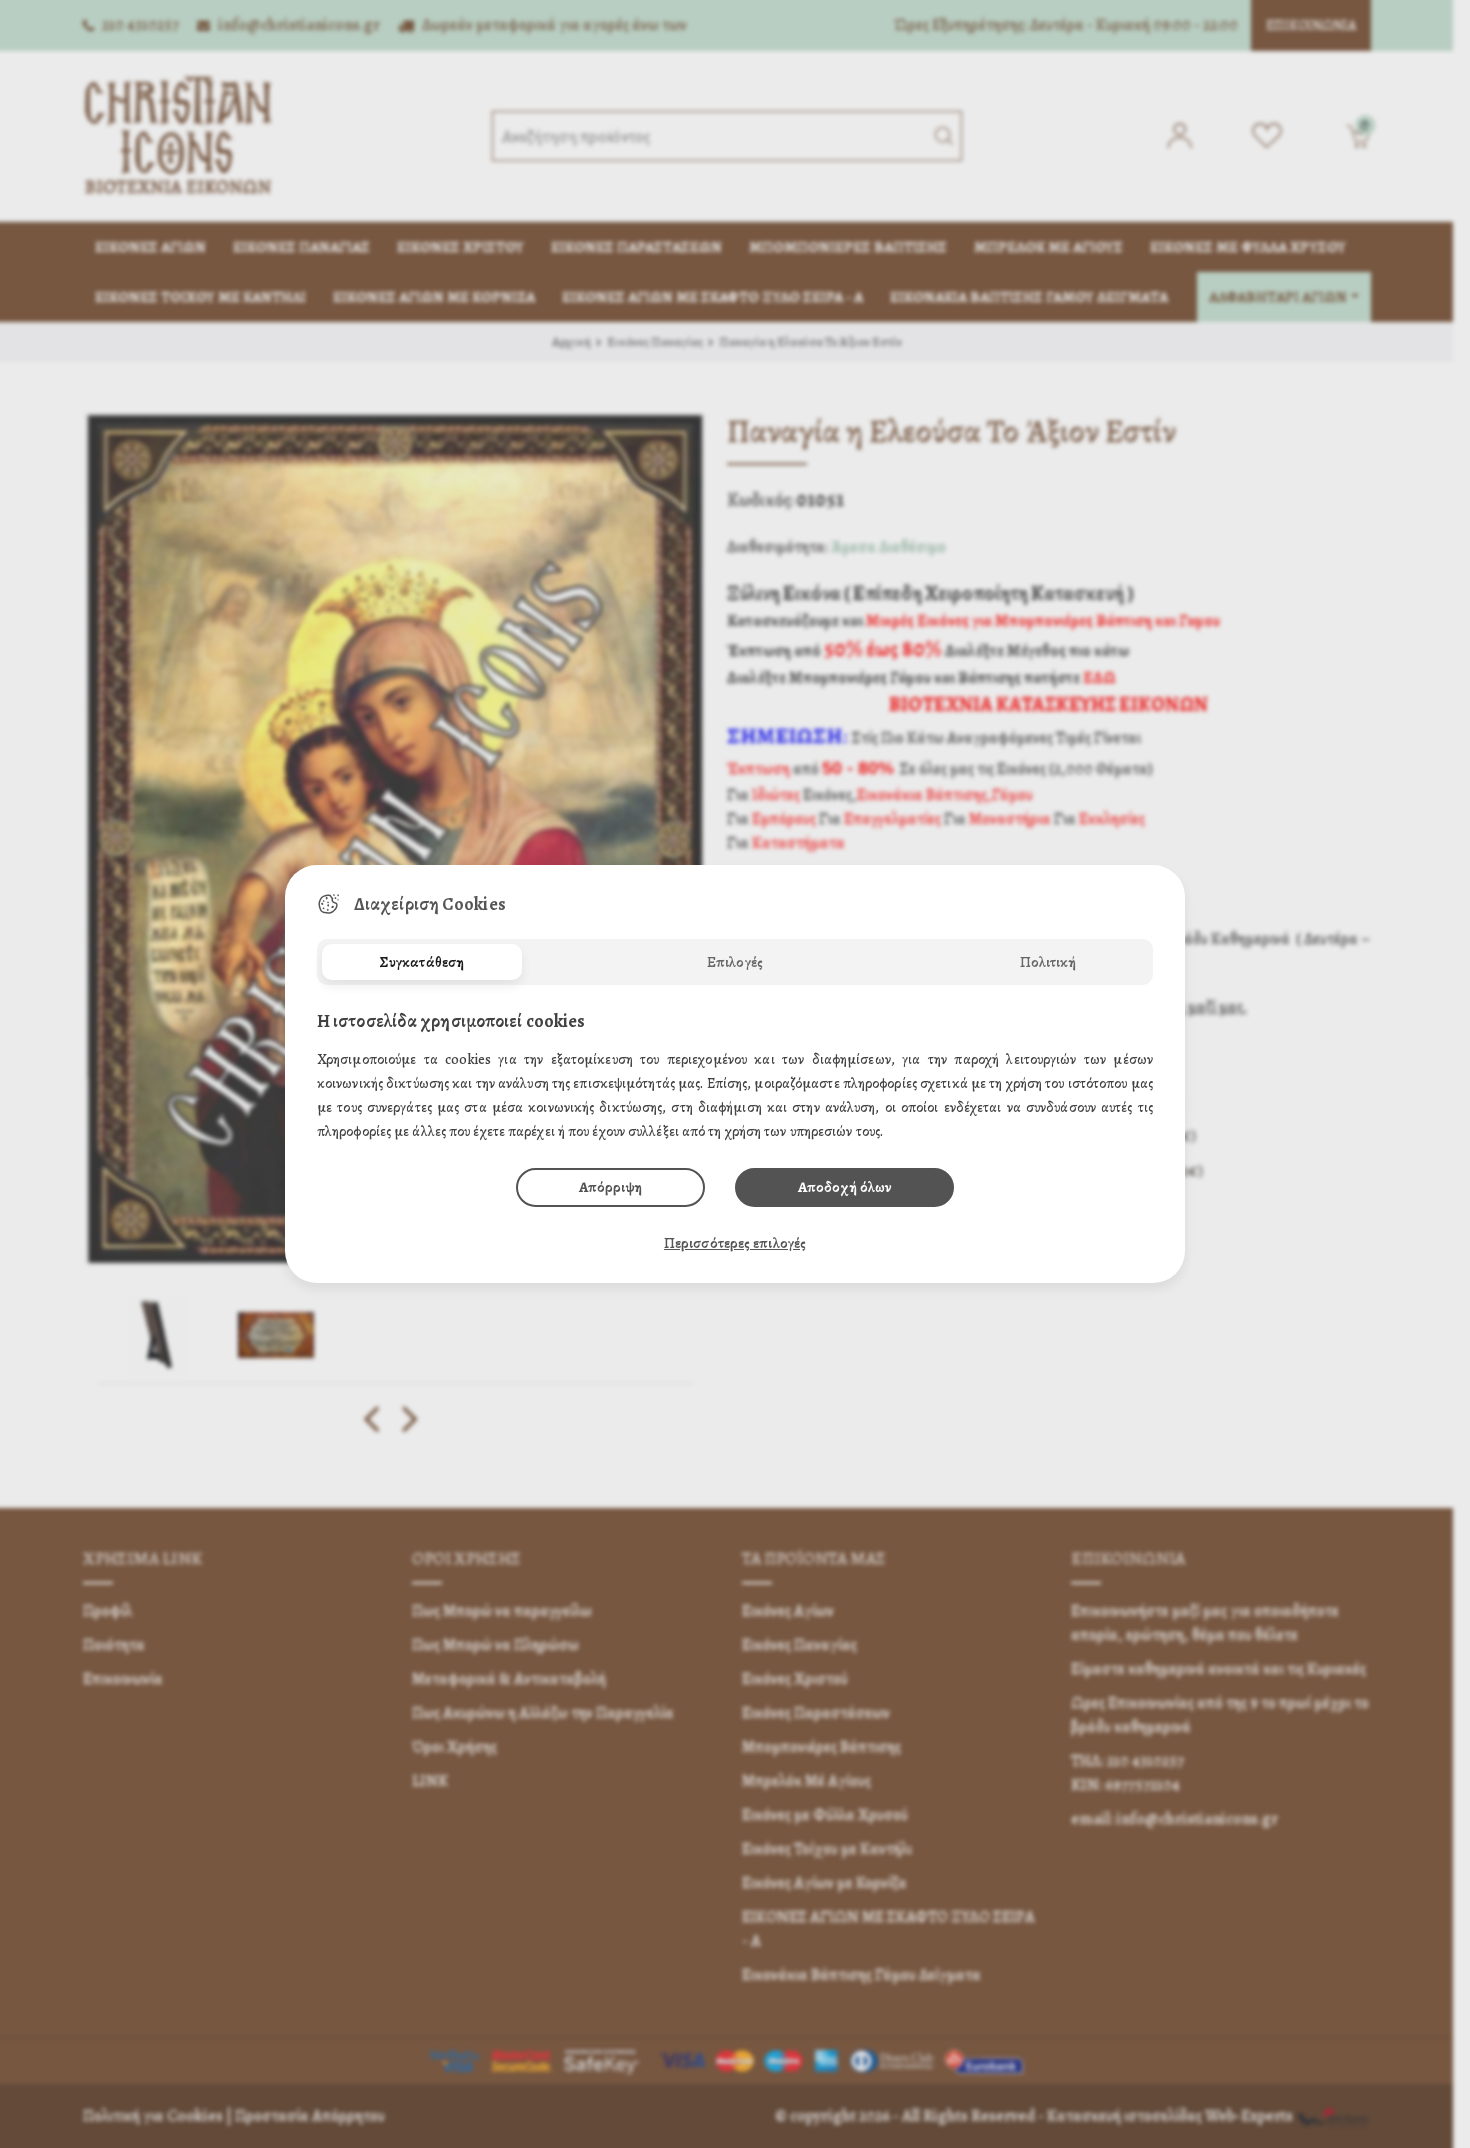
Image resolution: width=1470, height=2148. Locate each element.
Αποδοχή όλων (844, 1187)
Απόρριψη (610, 1187)
